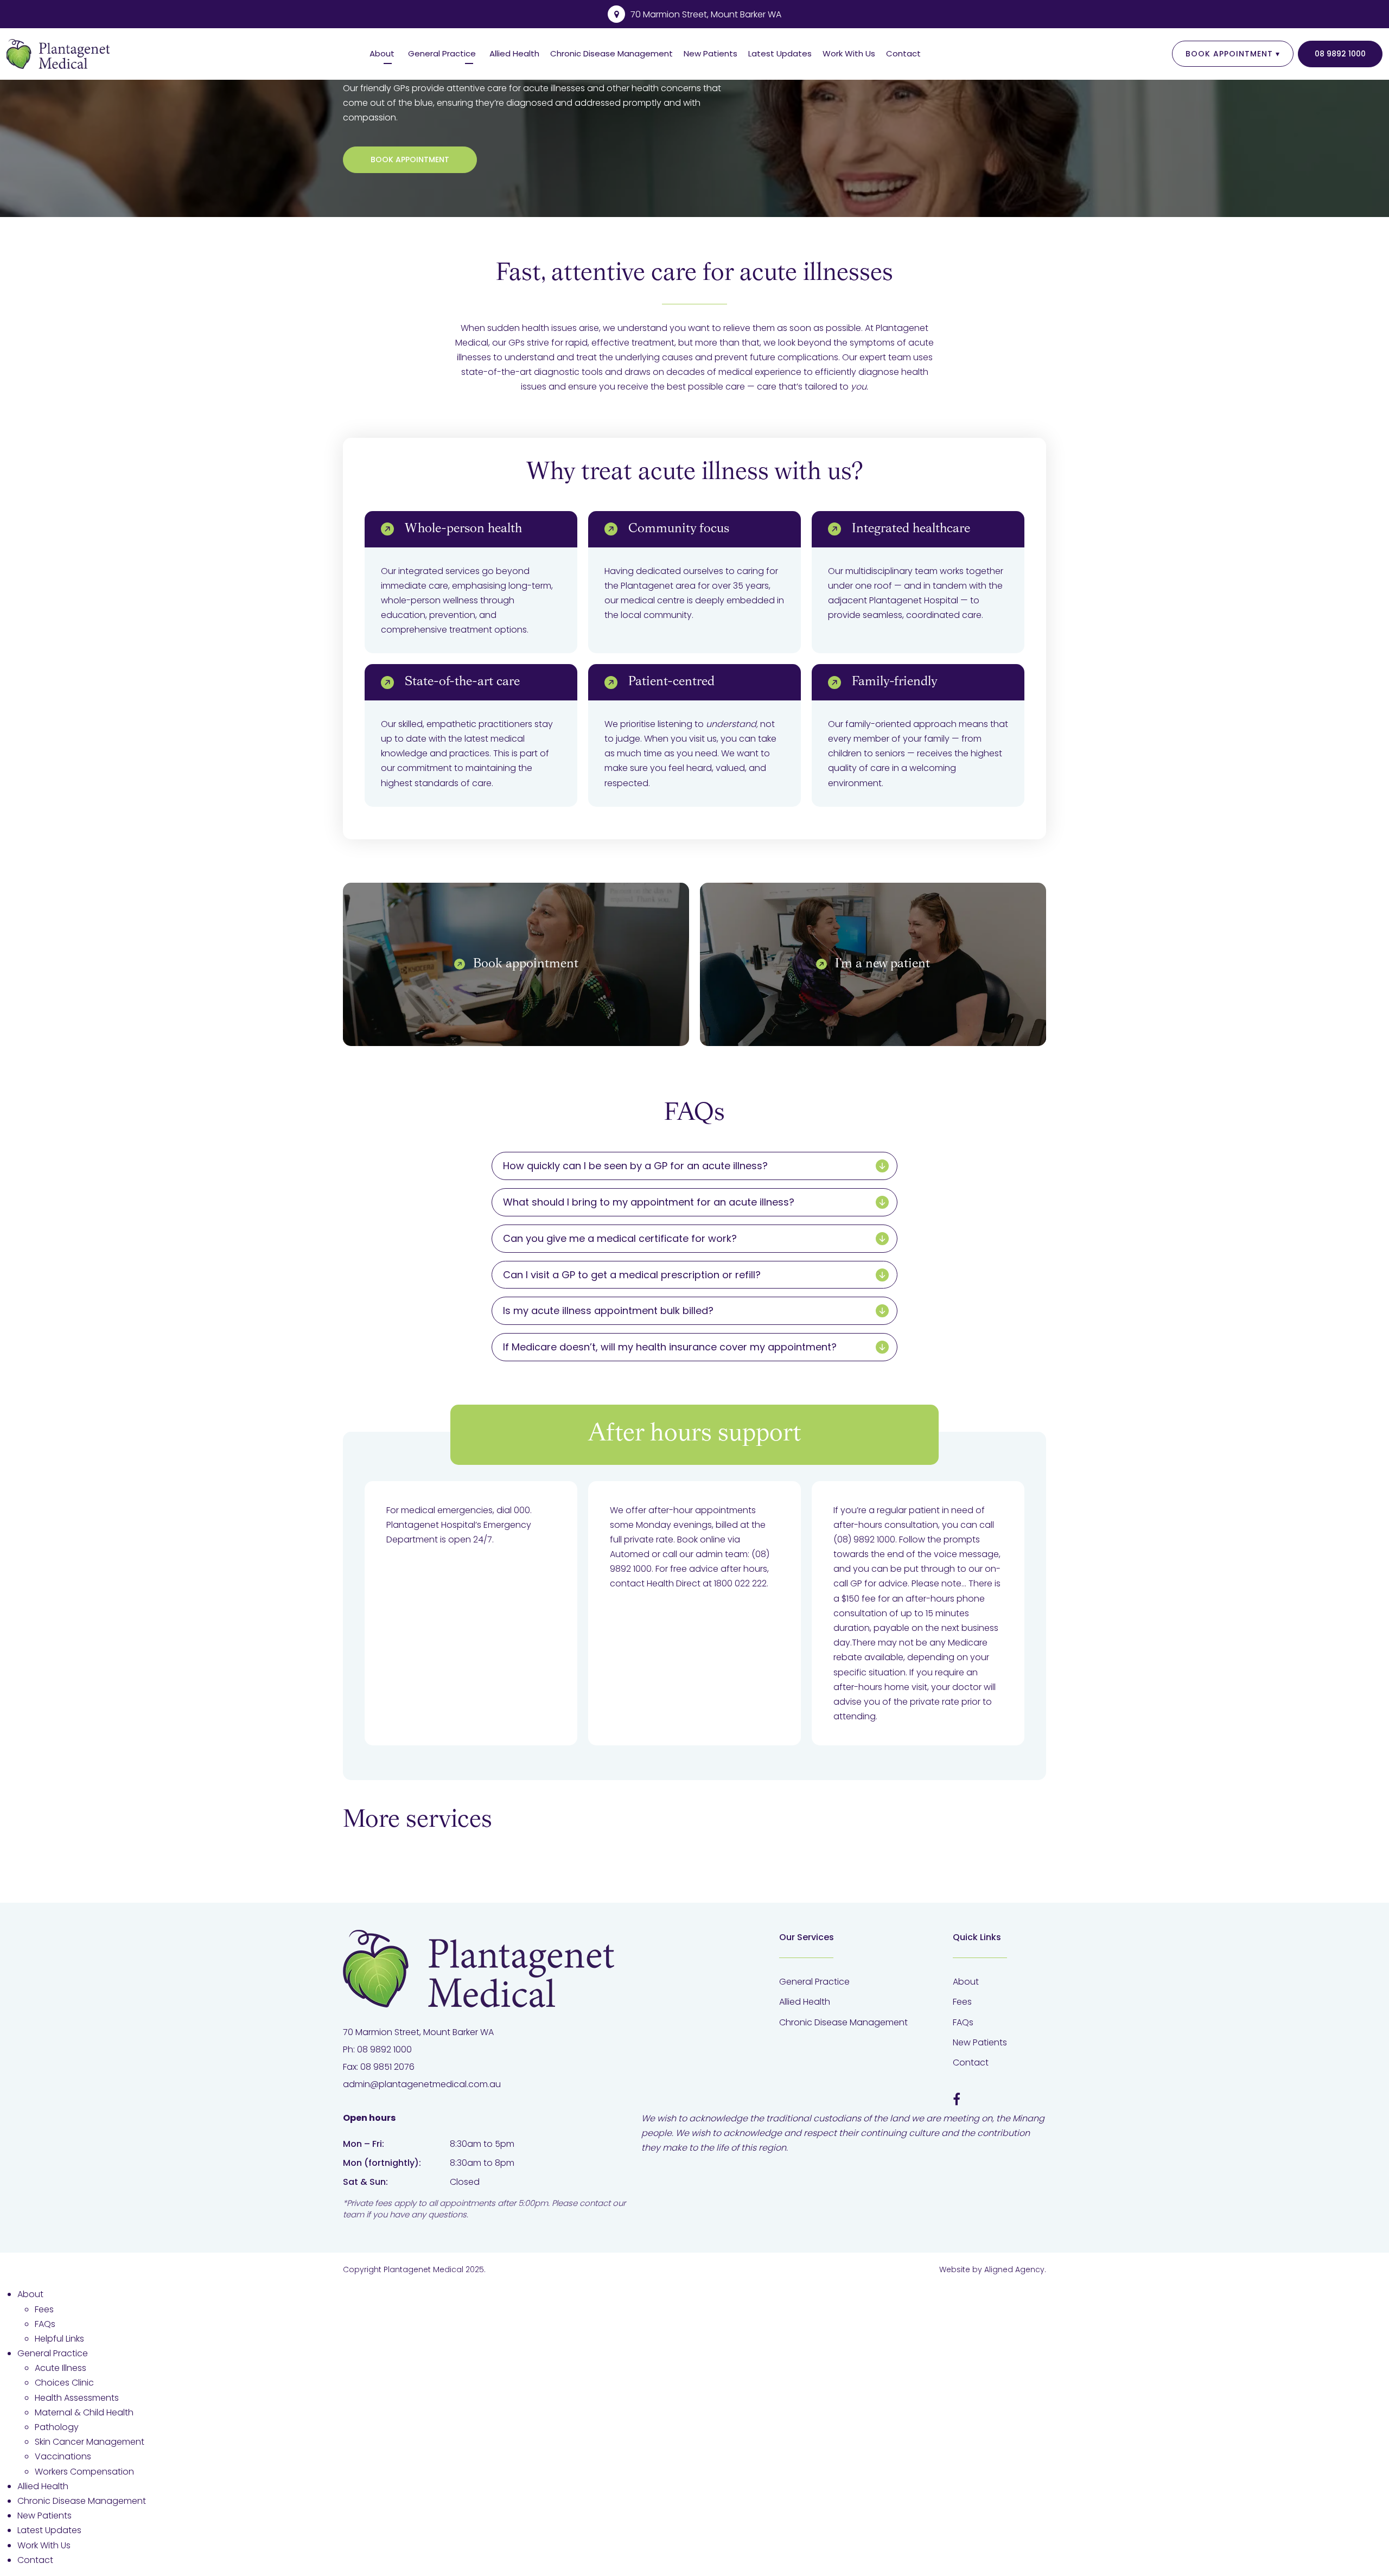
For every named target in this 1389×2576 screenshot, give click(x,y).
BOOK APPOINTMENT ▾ (1233, 54)
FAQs (963, 2022)
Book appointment (526, 964)
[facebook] (957, 2100)
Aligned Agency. (1015, 2269)
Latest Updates (780, 53)
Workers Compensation (84, 2472)
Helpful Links (59, 2339)
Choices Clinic (64, 2383)
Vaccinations (63, 2456)
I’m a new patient (883, 964)
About (382, 53)
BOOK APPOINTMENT (410, 160)
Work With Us (849, 53)
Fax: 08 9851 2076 (379, 2067)
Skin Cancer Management (90, 2442)
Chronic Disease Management (611, 53)
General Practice (442, 53)
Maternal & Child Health (84, 2412)
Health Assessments (77, 2398)
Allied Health (514, 53)
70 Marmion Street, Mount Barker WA (706, 14)
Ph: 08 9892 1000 (377, 2049)
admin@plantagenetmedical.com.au (422, 2084)
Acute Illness (60, 2368)
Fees (962, 2002)
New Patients (711, 53)
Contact (903, 53)
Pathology (57, 2427)
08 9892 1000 (1340, 54)
